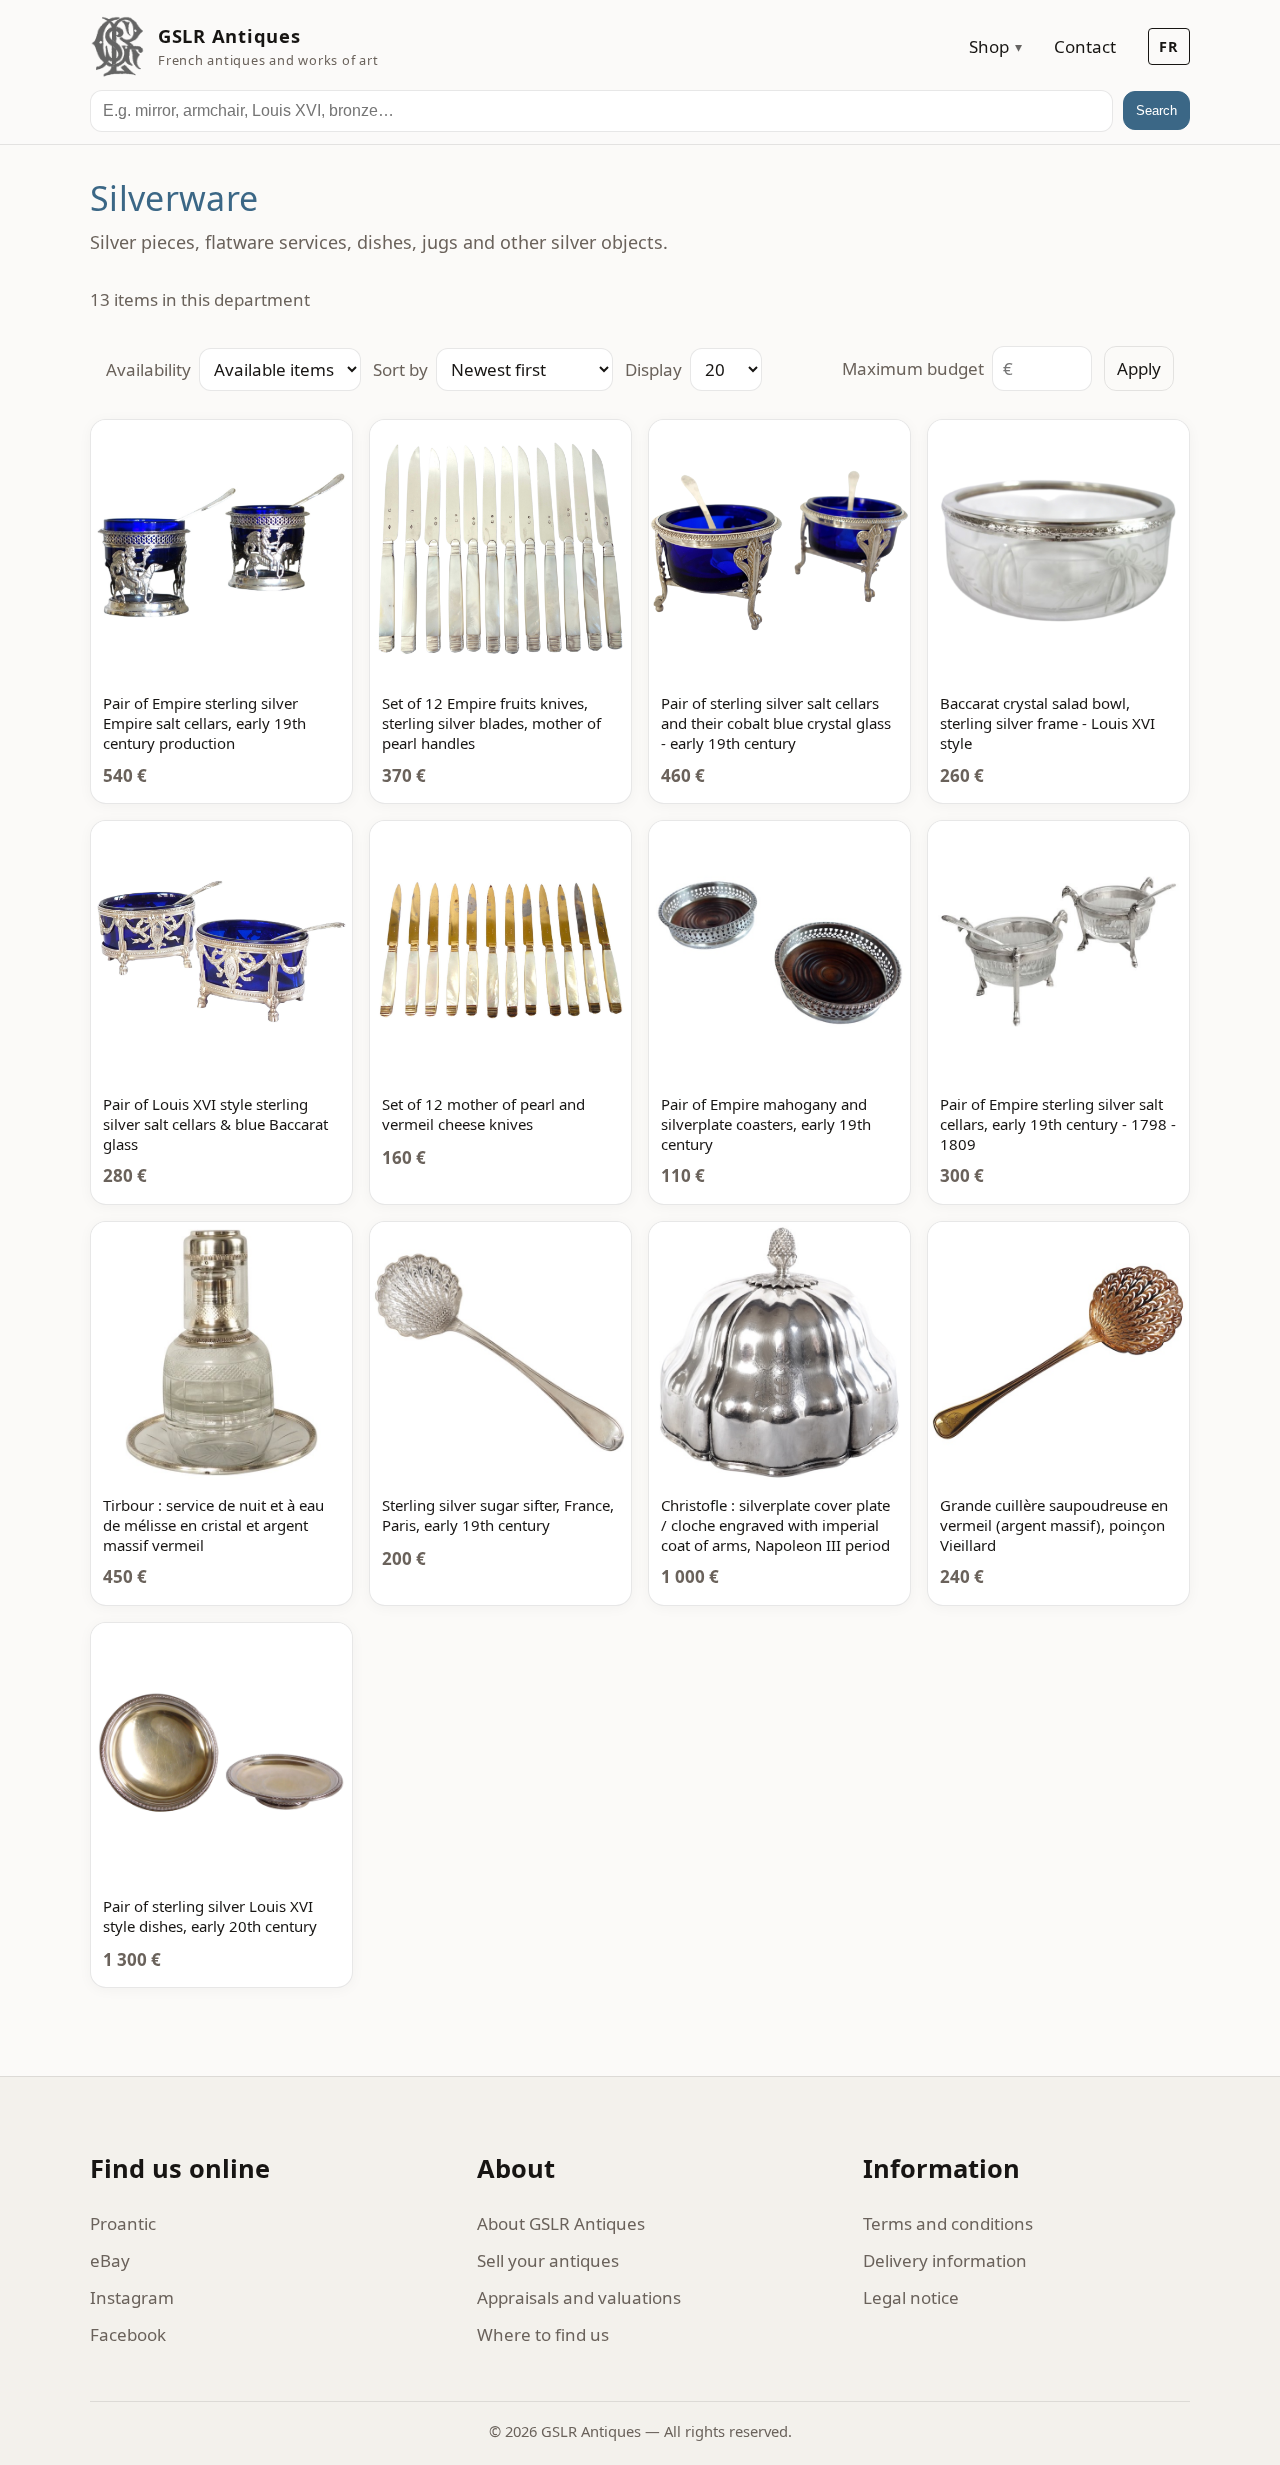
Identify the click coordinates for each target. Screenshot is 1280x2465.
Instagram (132, 2297)
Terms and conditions (948, 2223)
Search (1156, 110)
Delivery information (945, 2260)
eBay (110, 2260)
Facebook (128, 2334)
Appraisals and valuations (579, 2297)
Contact (1085, 46)
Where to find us (543, 2334)
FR (1169, 46)
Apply (1139, 368)
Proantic (123, 2223)
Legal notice (911, 2297)
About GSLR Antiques (561, 2223)
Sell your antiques (548, 2260)
